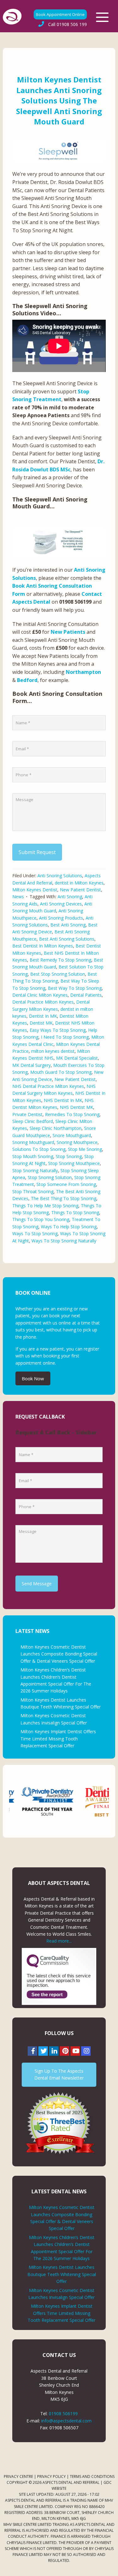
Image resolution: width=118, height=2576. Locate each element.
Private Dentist (27, 1114)
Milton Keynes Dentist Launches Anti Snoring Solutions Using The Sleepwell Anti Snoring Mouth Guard (59, 100)
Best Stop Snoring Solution (58, 974)
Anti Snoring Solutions (60, 876)
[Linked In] (54, 2051)
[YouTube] (75, 2051)
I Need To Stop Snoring (65, 1037)
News (18, 897)
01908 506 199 (67, 24)
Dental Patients (86, 995)
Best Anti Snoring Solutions (67, 939)
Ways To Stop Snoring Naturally (64, 1241)
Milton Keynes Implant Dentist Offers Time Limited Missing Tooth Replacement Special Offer (58, 1739)
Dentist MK (41, 1023)
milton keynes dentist (53, 1051)
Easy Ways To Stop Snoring (58, 1030)
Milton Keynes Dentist (35, 890)
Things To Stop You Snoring (41, 1219)
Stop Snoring (69, 1156)
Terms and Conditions (92, 2476)
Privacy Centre (18, 2476)
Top (111, 2567)
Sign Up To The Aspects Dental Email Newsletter (59, 2074)
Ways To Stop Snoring (35, 1233)
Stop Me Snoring (85, 1149)
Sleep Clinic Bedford (33, 1121)
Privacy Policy (51, 2476)
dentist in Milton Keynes (79, 883)
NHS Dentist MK (76, 1107)
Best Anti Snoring (68, 925)
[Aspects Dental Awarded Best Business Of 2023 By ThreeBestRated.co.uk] (59, 2123)
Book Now (33, 1378)
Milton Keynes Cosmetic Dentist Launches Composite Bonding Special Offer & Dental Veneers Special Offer (59, 1654)
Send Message (37, 1584)
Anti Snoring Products (61, 918)
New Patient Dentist (80, 890)
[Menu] (102, 17)
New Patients (68, 632)
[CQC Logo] (48, 1966)
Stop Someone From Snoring (66, 1184)
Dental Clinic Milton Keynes (40, 995)
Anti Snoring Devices (61, 904)
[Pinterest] (65, 2051)
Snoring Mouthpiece (77, 1142)
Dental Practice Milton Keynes (43, 1002)
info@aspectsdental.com (66, 2421)
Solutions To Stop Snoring (39, 1149)
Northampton (83, 672)
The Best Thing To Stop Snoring (64, 1198)
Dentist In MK (43, 1016)
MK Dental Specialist (77, 1058)
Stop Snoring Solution (50, 1177)
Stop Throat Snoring (33, 1191)
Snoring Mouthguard (33, 1142)
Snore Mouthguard (72, 1135)
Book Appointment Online (60, 14)
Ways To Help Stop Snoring (69, 1227)
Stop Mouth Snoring (33, 1156)
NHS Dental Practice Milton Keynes (48, 1086)
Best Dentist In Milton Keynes (43, 946)
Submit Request (37, 852)
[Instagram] (86, 2051)
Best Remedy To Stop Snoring (60, 960)
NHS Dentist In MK (63, 1100)
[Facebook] (32, 2051)
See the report (47, 1994)
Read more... (59, 1941)
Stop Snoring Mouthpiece (74, 1163)
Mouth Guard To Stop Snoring (61, 1072)
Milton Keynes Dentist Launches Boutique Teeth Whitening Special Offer (62, 2274)
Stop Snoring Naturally (35, 1170)
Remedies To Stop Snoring (72, 1114)
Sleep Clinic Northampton (56, 1128)
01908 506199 (63, 2413)
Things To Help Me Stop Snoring (45, 1206)
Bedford (27, 680)
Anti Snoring (70, 897)
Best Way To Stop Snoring (75, 988)
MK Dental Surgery (31, 1065)
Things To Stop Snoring (75, 1212)
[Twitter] (43, 2051)
